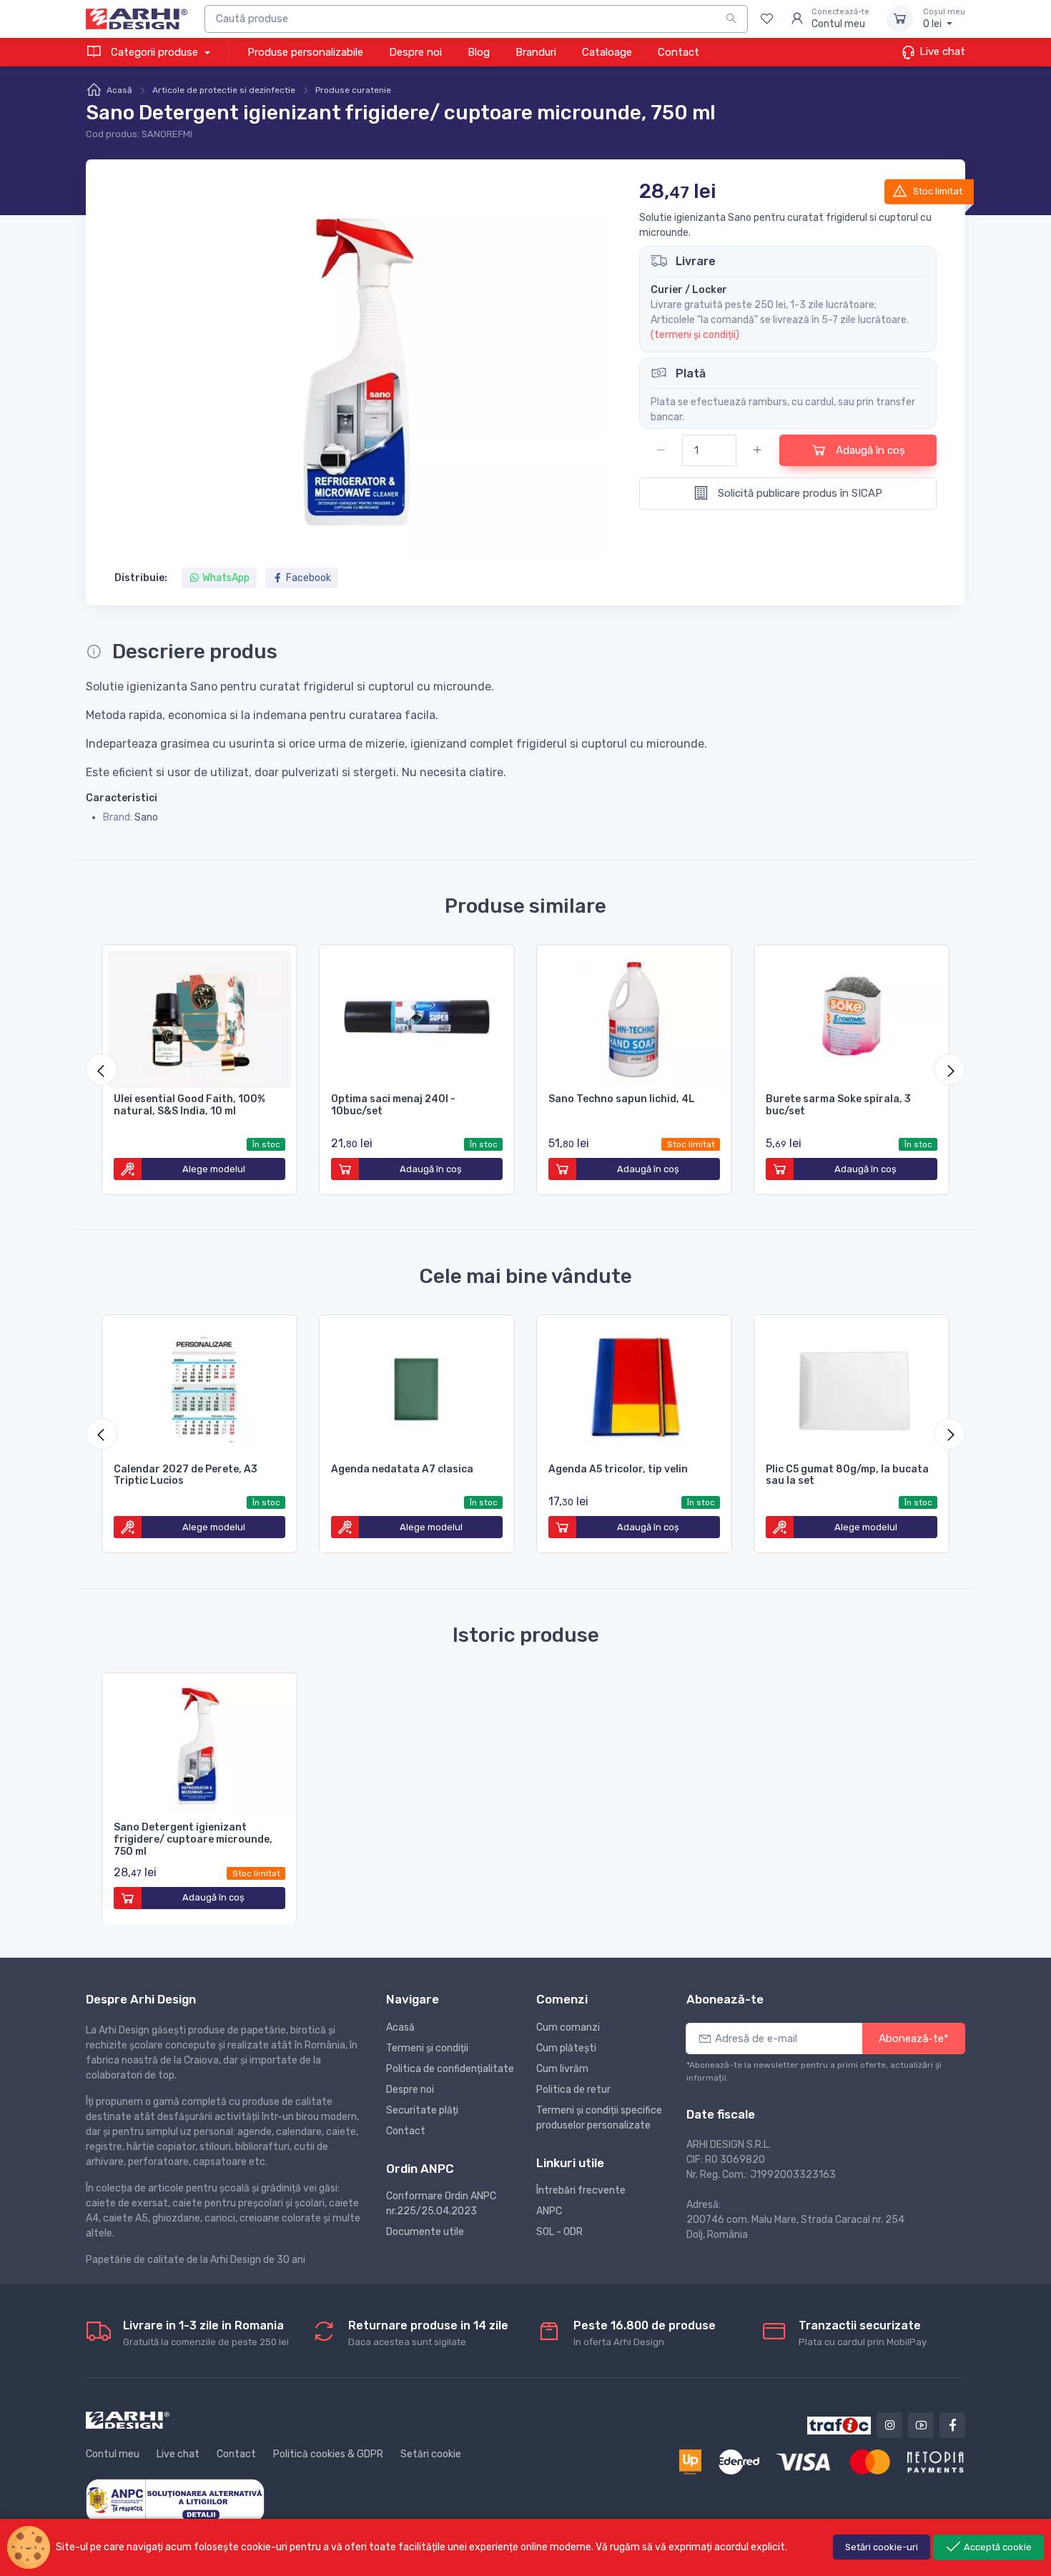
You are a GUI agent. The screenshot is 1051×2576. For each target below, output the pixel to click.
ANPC (549, 2211)
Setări (882, 2547)
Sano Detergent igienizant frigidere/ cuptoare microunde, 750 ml (193, 1839)
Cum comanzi (568, 2027)
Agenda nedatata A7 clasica (402, 1469)
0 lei (944, 19)
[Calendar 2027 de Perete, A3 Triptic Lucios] (199, 1387)
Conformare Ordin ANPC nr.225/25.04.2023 (441, 2204)
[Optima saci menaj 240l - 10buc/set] (417, 1016)
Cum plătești (566, 2048)
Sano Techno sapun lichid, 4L (622, 1099)
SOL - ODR (559, 2232)
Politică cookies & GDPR (328, 2454)
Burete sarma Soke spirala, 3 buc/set (838, 1105)
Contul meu (113, 2454)
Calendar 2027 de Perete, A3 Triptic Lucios (186, 1475)
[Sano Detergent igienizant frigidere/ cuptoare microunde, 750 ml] (199, 1745)
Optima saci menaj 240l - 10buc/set (393, 1105)
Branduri (536, 52)
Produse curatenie (353, 90)
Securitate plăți (422, 2110)
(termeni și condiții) (695, 335)
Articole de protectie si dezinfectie (224, 90)
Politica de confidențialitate (450, 2069)
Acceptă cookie (997, 2547)
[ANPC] (175, 2500)
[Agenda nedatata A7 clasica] (417, 1387)
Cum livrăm (562, 2069)
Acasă (119, 90)
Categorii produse (154, 52)
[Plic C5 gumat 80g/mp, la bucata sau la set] (852, 1387)
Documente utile (425, 2232)
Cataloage (607, 52)
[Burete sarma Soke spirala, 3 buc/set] (852, 1016)
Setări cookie (431, 2454)
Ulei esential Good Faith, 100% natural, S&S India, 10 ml (189, 1105)
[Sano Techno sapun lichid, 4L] (634, 1016)
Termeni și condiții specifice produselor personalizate (599, 2118)
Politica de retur (573, 2090)
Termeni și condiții (427, 2048)
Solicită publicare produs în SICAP (799, 493)
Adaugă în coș (869, 450)
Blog (479, 52)
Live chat (941, 51)
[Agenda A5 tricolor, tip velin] (634, 1387)
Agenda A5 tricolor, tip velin (618, 1469)
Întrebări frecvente (581, 2190)
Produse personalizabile (305, 52)
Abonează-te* (914, 2038)
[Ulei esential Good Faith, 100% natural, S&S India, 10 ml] (199, 1016)
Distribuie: (141, 578)
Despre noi (415, 52)
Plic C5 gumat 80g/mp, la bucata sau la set (847, 1475)
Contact (679, 52)
